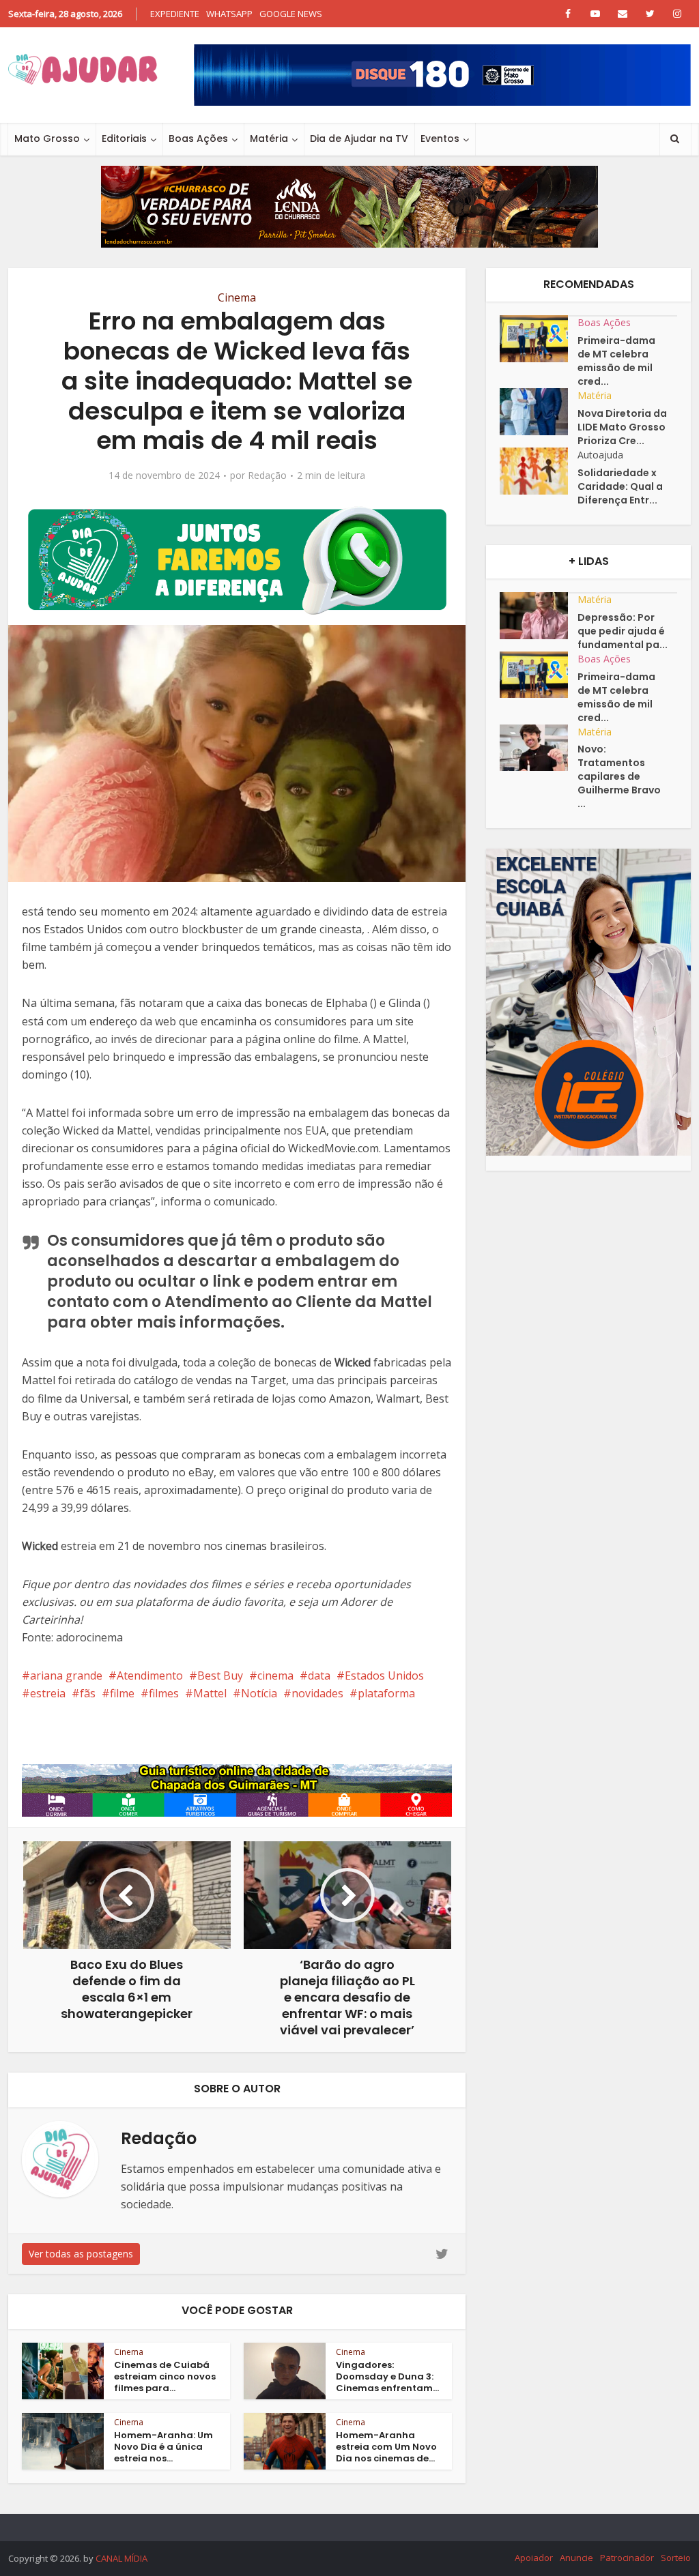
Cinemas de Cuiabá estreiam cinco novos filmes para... (165, 2376)
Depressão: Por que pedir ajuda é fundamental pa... (623, 631)
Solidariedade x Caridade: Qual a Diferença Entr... (620, 486)
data (319, 1675)
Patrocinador (627, 2558)
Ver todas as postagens (81, 2254)
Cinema (237, 297)
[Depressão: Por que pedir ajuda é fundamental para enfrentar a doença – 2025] (539, 616)
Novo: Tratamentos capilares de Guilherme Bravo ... (619, 776)
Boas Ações (198, 138)
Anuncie (576, 2558)
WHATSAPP (229, 14)
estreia (48, 1693)
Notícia (259, 1693)
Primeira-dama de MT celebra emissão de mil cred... (616, 361)
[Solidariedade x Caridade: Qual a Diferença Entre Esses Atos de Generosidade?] (539, 471)
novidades (317, 1693)
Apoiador (534, 2558)
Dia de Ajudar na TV (359, 138)
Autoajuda (600, 455)
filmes (164, 1693)
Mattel (210, 1693)
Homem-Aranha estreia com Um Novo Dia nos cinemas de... (386, 2447)
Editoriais (124, 138)
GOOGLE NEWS (291, 14)
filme (122, 1693)
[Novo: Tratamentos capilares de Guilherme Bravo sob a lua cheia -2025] (539, 748)
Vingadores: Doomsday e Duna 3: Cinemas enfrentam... (387, 2376)
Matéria (269, 138)
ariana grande (66, 1675)
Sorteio (676, 2558)
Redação (267, 475)
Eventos (440, 138)
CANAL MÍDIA (122, 2558)
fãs (88, 1693)
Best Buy (220, 1675)
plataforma (386, 1693)
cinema (275, 1675)
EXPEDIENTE (175, 14)
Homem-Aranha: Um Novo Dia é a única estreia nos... (163, 2447)
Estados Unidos (384, 1675)
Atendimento (150, 1675)
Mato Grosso (47, 138)
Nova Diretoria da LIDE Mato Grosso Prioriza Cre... (622, 427)
